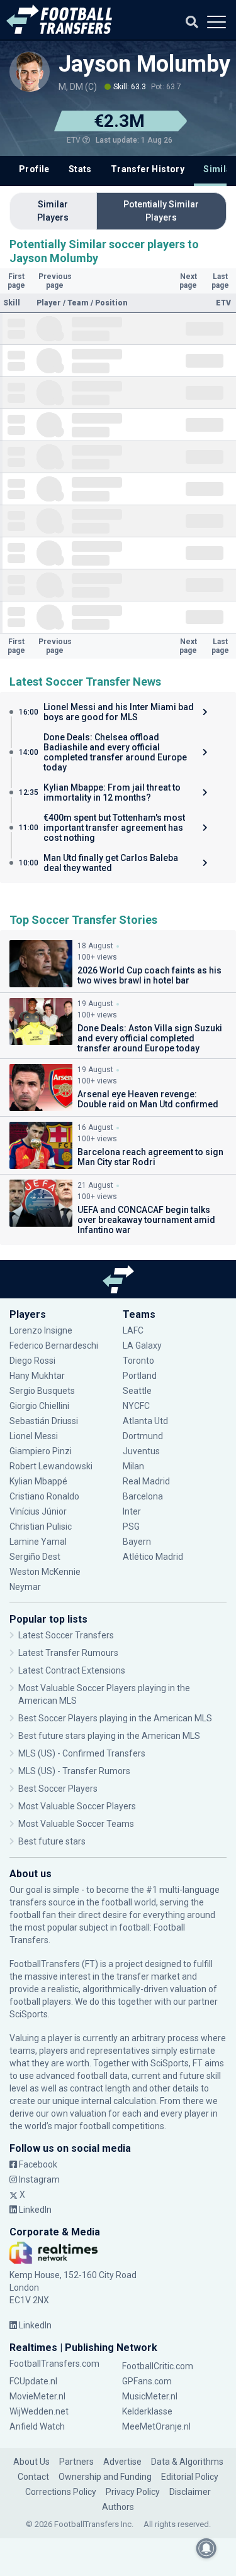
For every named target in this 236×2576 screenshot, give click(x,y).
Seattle (137, 1391)
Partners (76, 2462)
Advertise (122, 2462)
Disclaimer (190, 2492)
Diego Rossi (32, 1361)
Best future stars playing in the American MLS (109, 1736)
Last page (220, 281)
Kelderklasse (147, 2411)
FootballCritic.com (158, 2366)
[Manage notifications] (206, 2548)
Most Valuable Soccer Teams (76, 1824)
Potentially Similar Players (161, 211)
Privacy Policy (133, 2492)
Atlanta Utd (145, 1421)
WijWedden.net (39, 2411)
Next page (188, 281)
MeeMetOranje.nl (156, 2426)
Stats (80, 169)
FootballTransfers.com (54, 2364)
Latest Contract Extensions (72, 1670)
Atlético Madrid (153, 1557)
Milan (133, 1466)
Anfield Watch (37, 2426)
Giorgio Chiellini (39, 1406)
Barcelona (143, 1496)
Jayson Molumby (144, 64)
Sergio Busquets (42, 1391)
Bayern (137, 1542)
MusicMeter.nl (150, 2396)
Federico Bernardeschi (54, 1346)
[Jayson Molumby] (30, 72)
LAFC (133, 1330)
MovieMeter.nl (37, 2396)
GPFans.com (147, 2381)
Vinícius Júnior (38, 1511)
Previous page (55, 281)
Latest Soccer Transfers (66, 1635)
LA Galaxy (142, 1346)
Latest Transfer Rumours (68, 1653)
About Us (31, 2462)
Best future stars (52, 1841)
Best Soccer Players (58, 1789)
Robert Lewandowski (51, 1466)
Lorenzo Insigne (41, 1330)
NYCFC (136, 1406)
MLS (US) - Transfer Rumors (74, 1771)
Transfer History (148, 169)
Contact (33, 2477)
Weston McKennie (45, 1572)
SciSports (29, 2014)
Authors (118, 2507)
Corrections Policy (61, 2492)
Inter (132, 1511)
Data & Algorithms (187, 2462)
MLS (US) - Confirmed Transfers (82, 1753)
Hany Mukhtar (37, 1376)
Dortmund (143, 1436)
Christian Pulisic (41, 1526)
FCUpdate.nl (33, 2381)
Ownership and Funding (105, 2477)
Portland (140, 1376)
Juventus (141, 1451)
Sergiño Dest (35, 1557)
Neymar (25, 1587)
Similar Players (53, 211)
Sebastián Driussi (45, 1421)
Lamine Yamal (38, 1542)
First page (16, 281)
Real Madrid (146, 1481)
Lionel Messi (35, 1436)
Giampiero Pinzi (41, 1451)
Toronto (138, 1361)
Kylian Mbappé (39, 1481)
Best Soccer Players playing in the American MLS (115, 1718)
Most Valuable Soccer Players (77, 1806)
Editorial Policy (190, 2477)
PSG (131, 1526)
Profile (34, 169)
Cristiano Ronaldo (44, 1496)
